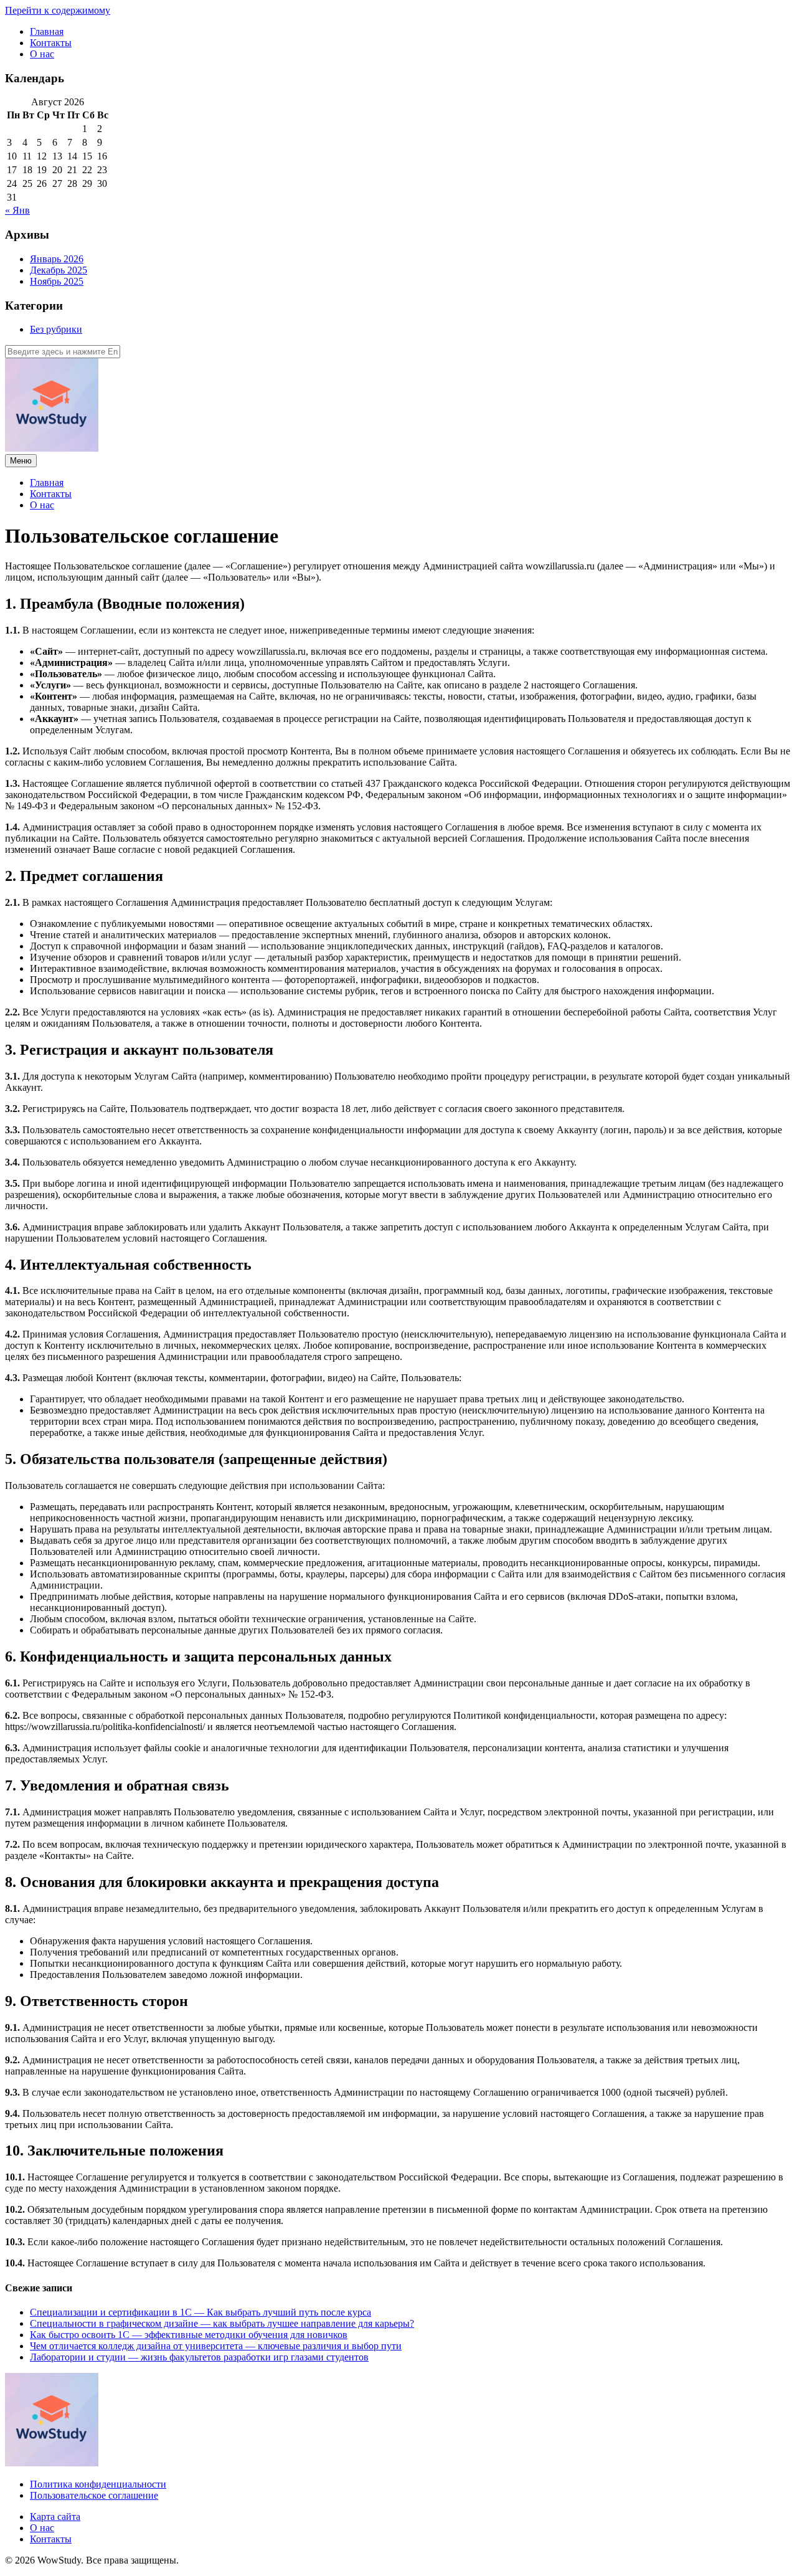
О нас (42, 54)
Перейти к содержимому (58, 10)
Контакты (51, 43)
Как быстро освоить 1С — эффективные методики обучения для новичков (189, 2335)
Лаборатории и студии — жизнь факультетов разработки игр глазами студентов (199, 2357)
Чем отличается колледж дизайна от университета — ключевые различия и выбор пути (216, 2346)
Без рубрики (56, 329)
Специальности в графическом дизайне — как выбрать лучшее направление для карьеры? (222, 2323)
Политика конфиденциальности (98, 2484)
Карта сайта (55, 2517)
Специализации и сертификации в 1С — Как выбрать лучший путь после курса (200, 2312)
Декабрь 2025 (59, 270)
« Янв (17, 210)
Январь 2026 (57, 259)
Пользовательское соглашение (94, 2495)
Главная (47, 31)
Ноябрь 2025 (57, 281)
